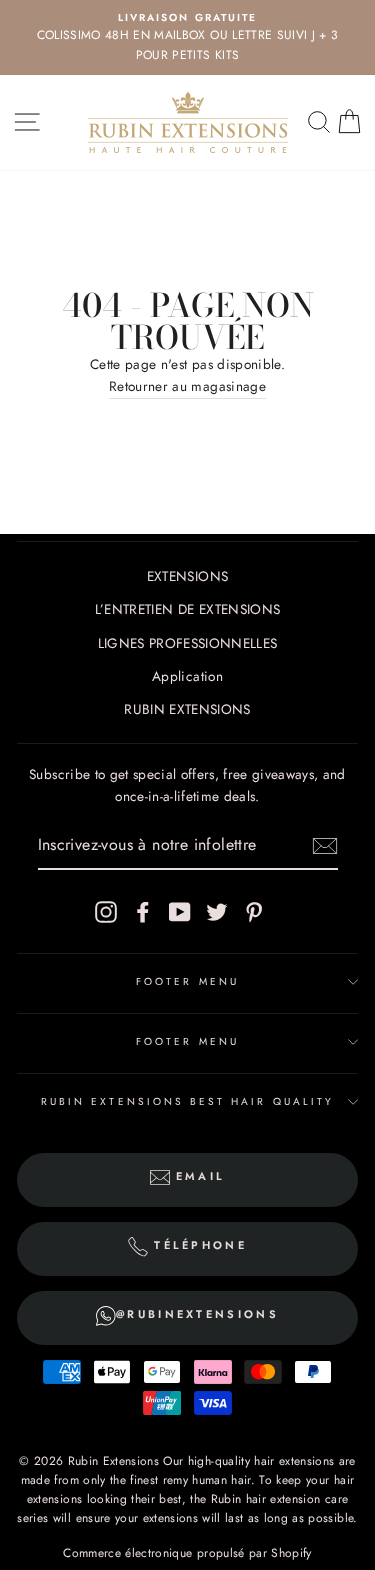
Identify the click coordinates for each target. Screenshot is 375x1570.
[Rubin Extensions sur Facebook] (143, 911)
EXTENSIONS (187, 576)
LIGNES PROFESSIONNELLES (188, 643)
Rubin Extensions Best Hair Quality (187, 1101)
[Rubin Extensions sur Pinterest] (254, 911)
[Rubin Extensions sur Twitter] (217, 911)
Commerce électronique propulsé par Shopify (187, 1553)
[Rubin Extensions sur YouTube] (180, 911)
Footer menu (187, 981)
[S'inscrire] (325, 846)
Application (187, 676)
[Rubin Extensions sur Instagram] (106, 911)
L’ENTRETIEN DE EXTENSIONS (188, 609)
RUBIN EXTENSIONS (187, 709)
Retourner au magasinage (187, 386)
